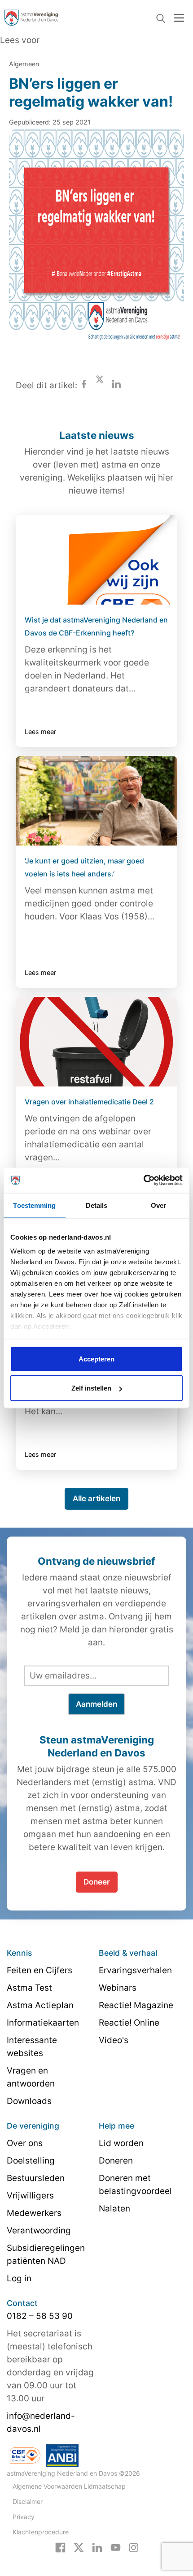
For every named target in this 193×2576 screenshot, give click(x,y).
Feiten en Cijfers (39, 1970)
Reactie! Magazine (136, 2005)
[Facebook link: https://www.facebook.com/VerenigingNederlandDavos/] (60, 2547)
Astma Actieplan (40, 2005)
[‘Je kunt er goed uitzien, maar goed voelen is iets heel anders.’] (96, 801)
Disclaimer (28, 2501)
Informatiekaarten (43, 2023)
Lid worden (121, 2143)
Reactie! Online (129, 2023)
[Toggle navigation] (179, 18)
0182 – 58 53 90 (40, 2316)
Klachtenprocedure (41, 2532)
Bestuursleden (36, 2178)
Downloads (29, 2101)
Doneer (97, 1882)
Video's (114, 2040)
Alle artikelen (96, 1498)
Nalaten (114, 2209)
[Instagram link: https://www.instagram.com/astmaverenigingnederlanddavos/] (134, 2547)
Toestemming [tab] (34, 1205)
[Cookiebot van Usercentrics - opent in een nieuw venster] (143, 1181)
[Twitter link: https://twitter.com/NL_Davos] (79, 2547)
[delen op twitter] (100, 385)
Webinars (118, 1988)
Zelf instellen (91, 1388)
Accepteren (96, 1359)
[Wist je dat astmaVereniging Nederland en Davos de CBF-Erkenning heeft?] (96, 560)
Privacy (24, 2517)
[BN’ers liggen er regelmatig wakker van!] (96, 244)
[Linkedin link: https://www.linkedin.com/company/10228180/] (97, 2547)
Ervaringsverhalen (135, 1970)
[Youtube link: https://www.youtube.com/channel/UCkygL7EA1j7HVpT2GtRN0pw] (116, 2547)
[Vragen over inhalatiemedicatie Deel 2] (96, 1042)
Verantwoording (39, 2230)
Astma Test (29, 1988)
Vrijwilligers (30, 2196)
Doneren (116, 2161)
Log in (19, 2278)
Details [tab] (97, 1205)
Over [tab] (158, 1205)
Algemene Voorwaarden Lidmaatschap (69, 2486)
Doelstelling (31, 2161)
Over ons (25, 2143)
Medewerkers (34, 2213)
